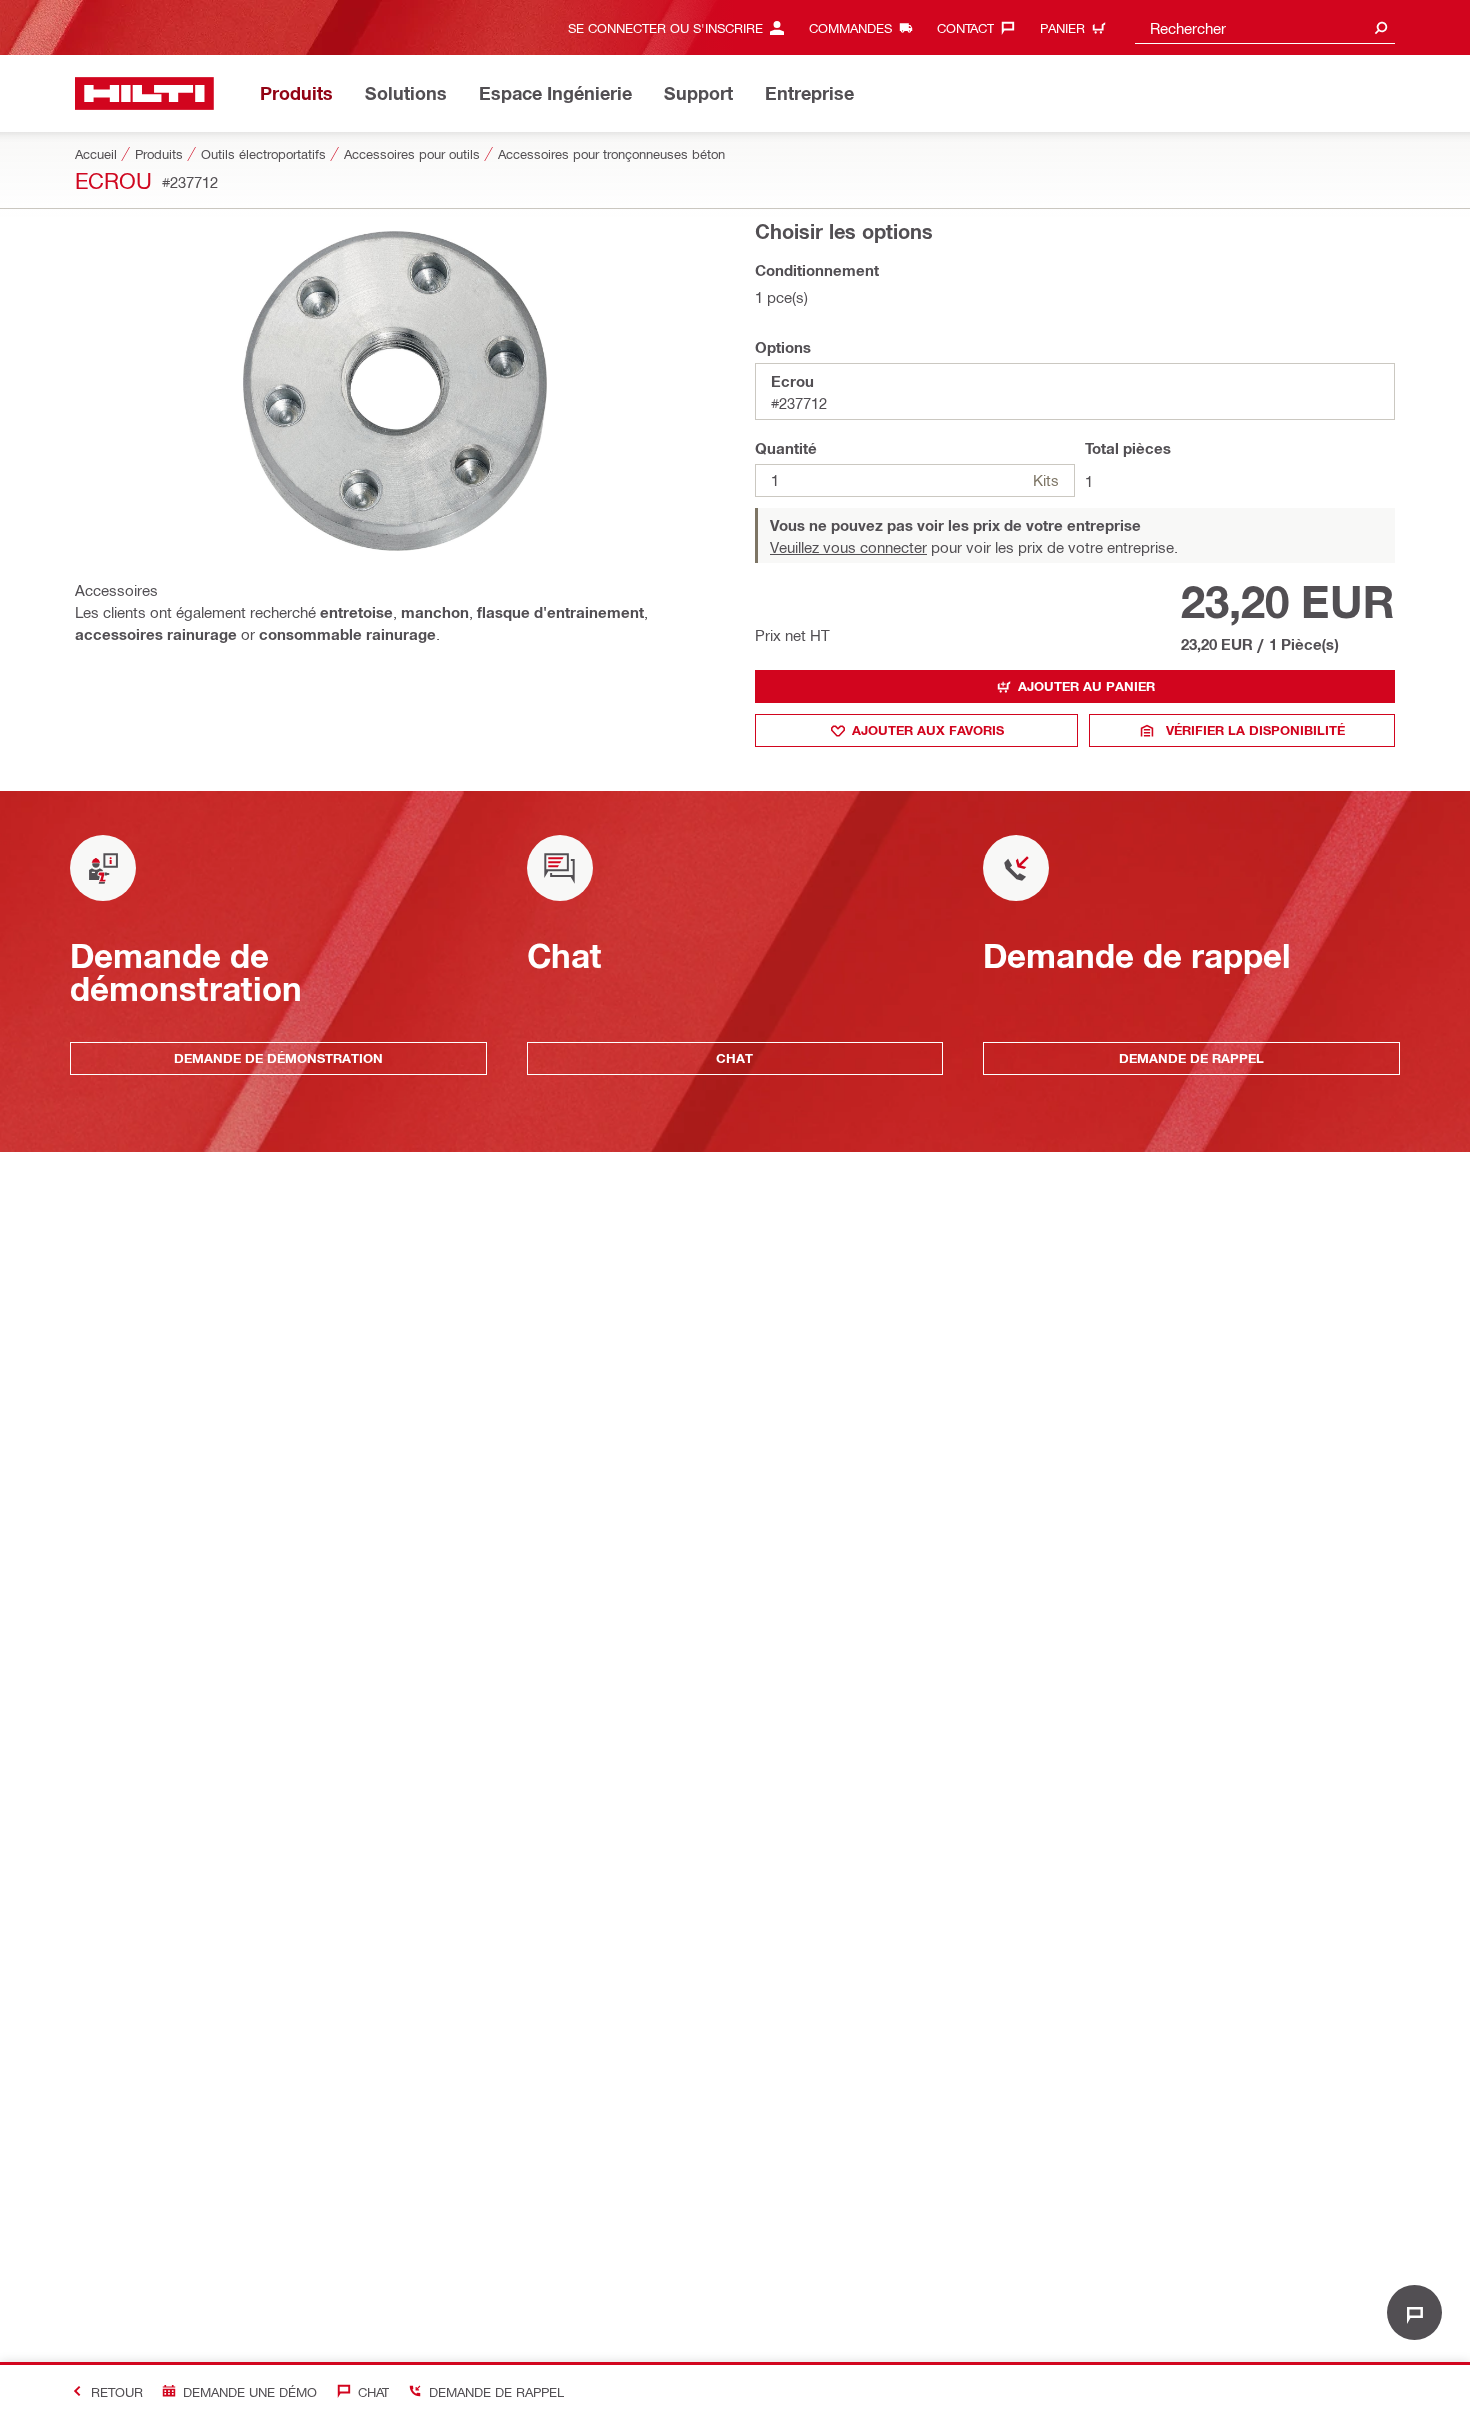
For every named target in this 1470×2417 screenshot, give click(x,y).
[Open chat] (1414, 2312)
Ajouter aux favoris (928, 730)
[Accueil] (144, 93)
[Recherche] (1381, 27)
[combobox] (1265, 27)
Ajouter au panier (1086, 686)
